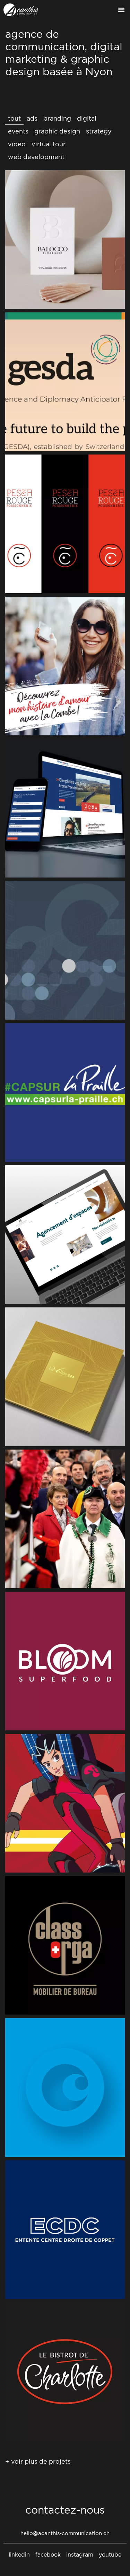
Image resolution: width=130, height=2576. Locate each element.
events (18, 131)
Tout (14, 118)
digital (87, 118)
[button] (121, 10)
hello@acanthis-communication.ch (65, 2533)
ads (32, 118)
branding (57, 118)
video (17, 144)
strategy (99, 131)
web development (36, 157)
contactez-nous (65, 2510)
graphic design (57, 131)
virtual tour (49, 144)
